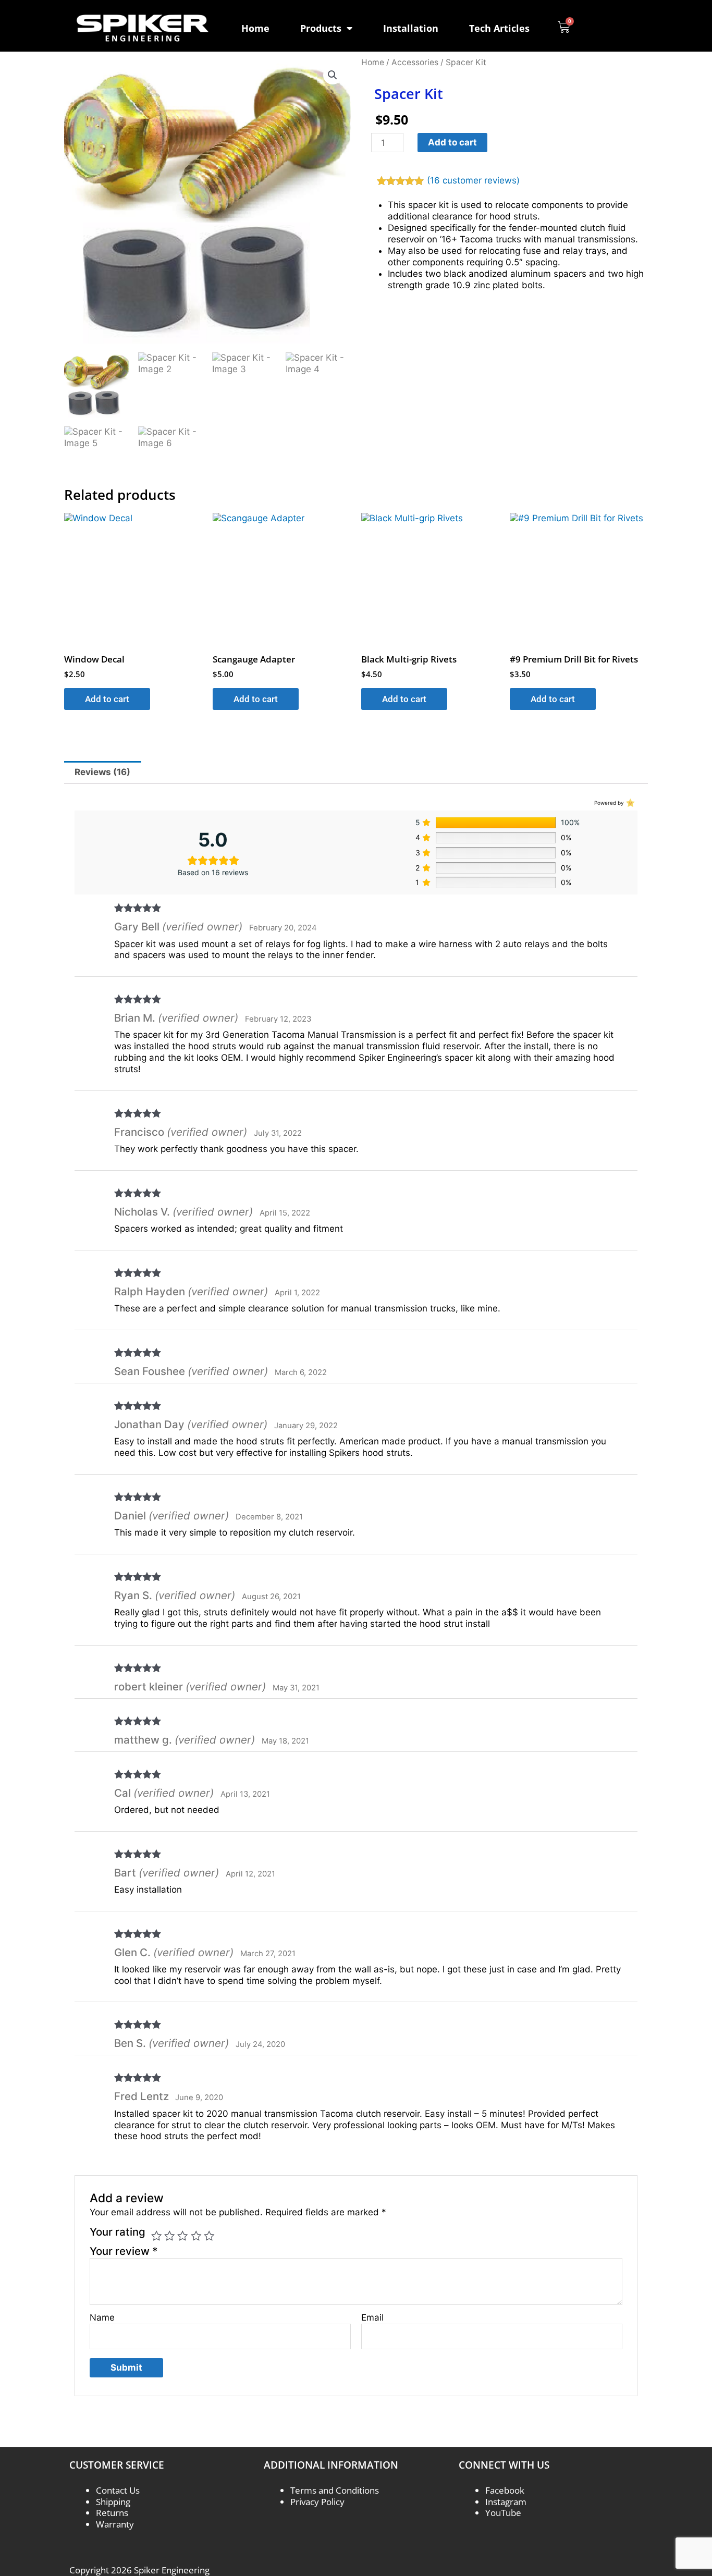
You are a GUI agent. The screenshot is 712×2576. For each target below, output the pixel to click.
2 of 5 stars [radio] (169, 2236)
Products (321, 28)
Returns (112, 2513)
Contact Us (118, 2490)
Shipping (113, 2502)
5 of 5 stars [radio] (209, 2236)
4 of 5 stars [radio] (196, 2236)
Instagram (506, 2502)
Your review (124, 2251)
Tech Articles (499, 28)
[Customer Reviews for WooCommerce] (629, 802)
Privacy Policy (317, 2502)
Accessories (415, 62)
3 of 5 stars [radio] (182, 2236)
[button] (333, 75)
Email (372, 2317)
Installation (411, 28)
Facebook (505, 2490)
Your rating (118, 2232)
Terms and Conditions (335, 2490)
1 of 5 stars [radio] (156, 2236)
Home (255, 28)
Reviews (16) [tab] (102, 772)
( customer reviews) (473, 180)
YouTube (503, 2513)
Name (102, 2317)
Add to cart (452, 142)
